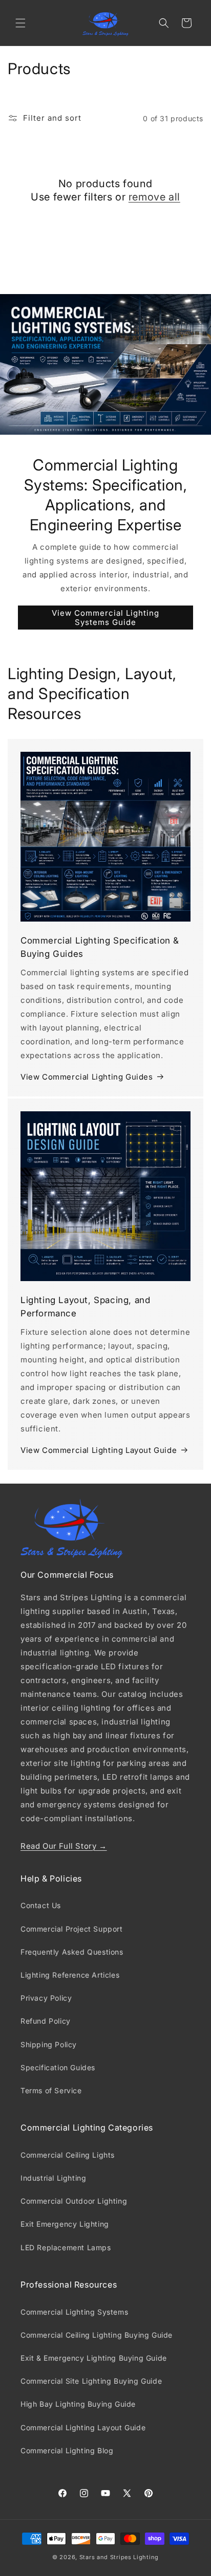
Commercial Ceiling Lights (68, 2155)
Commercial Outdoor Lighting (74, 2201)
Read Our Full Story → (64, 1846)
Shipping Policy (49, 2044)
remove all (154, 197)
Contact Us (41, 1905)
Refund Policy (46, 2021)
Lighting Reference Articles (70, 1975)
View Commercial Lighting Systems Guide (105, 618)
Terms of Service (51, 2090)
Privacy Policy (46, 1998)
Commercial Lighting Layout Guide (83, 2427)
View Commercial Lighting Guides (87, 1077)
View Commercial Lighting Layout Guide (99, 1450)
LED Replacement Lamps (66, 2247)
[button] (20, 23)
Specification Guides (58, 2067)
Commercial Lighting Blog (67, 2450)
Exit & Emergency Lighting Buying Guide (94, 2358)
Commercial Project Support (72, 1929)
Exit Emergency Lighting (65, 2224)
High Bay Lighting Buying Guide (78, 2404)
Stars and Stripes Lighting (119, 2557)
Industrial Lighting (53, 2178)
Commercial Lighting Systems (74, 2312)
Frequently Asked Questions (72, 1952)
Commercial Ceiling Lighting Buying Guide (97, 2335)
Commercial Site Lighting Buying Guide (91, 2381)
